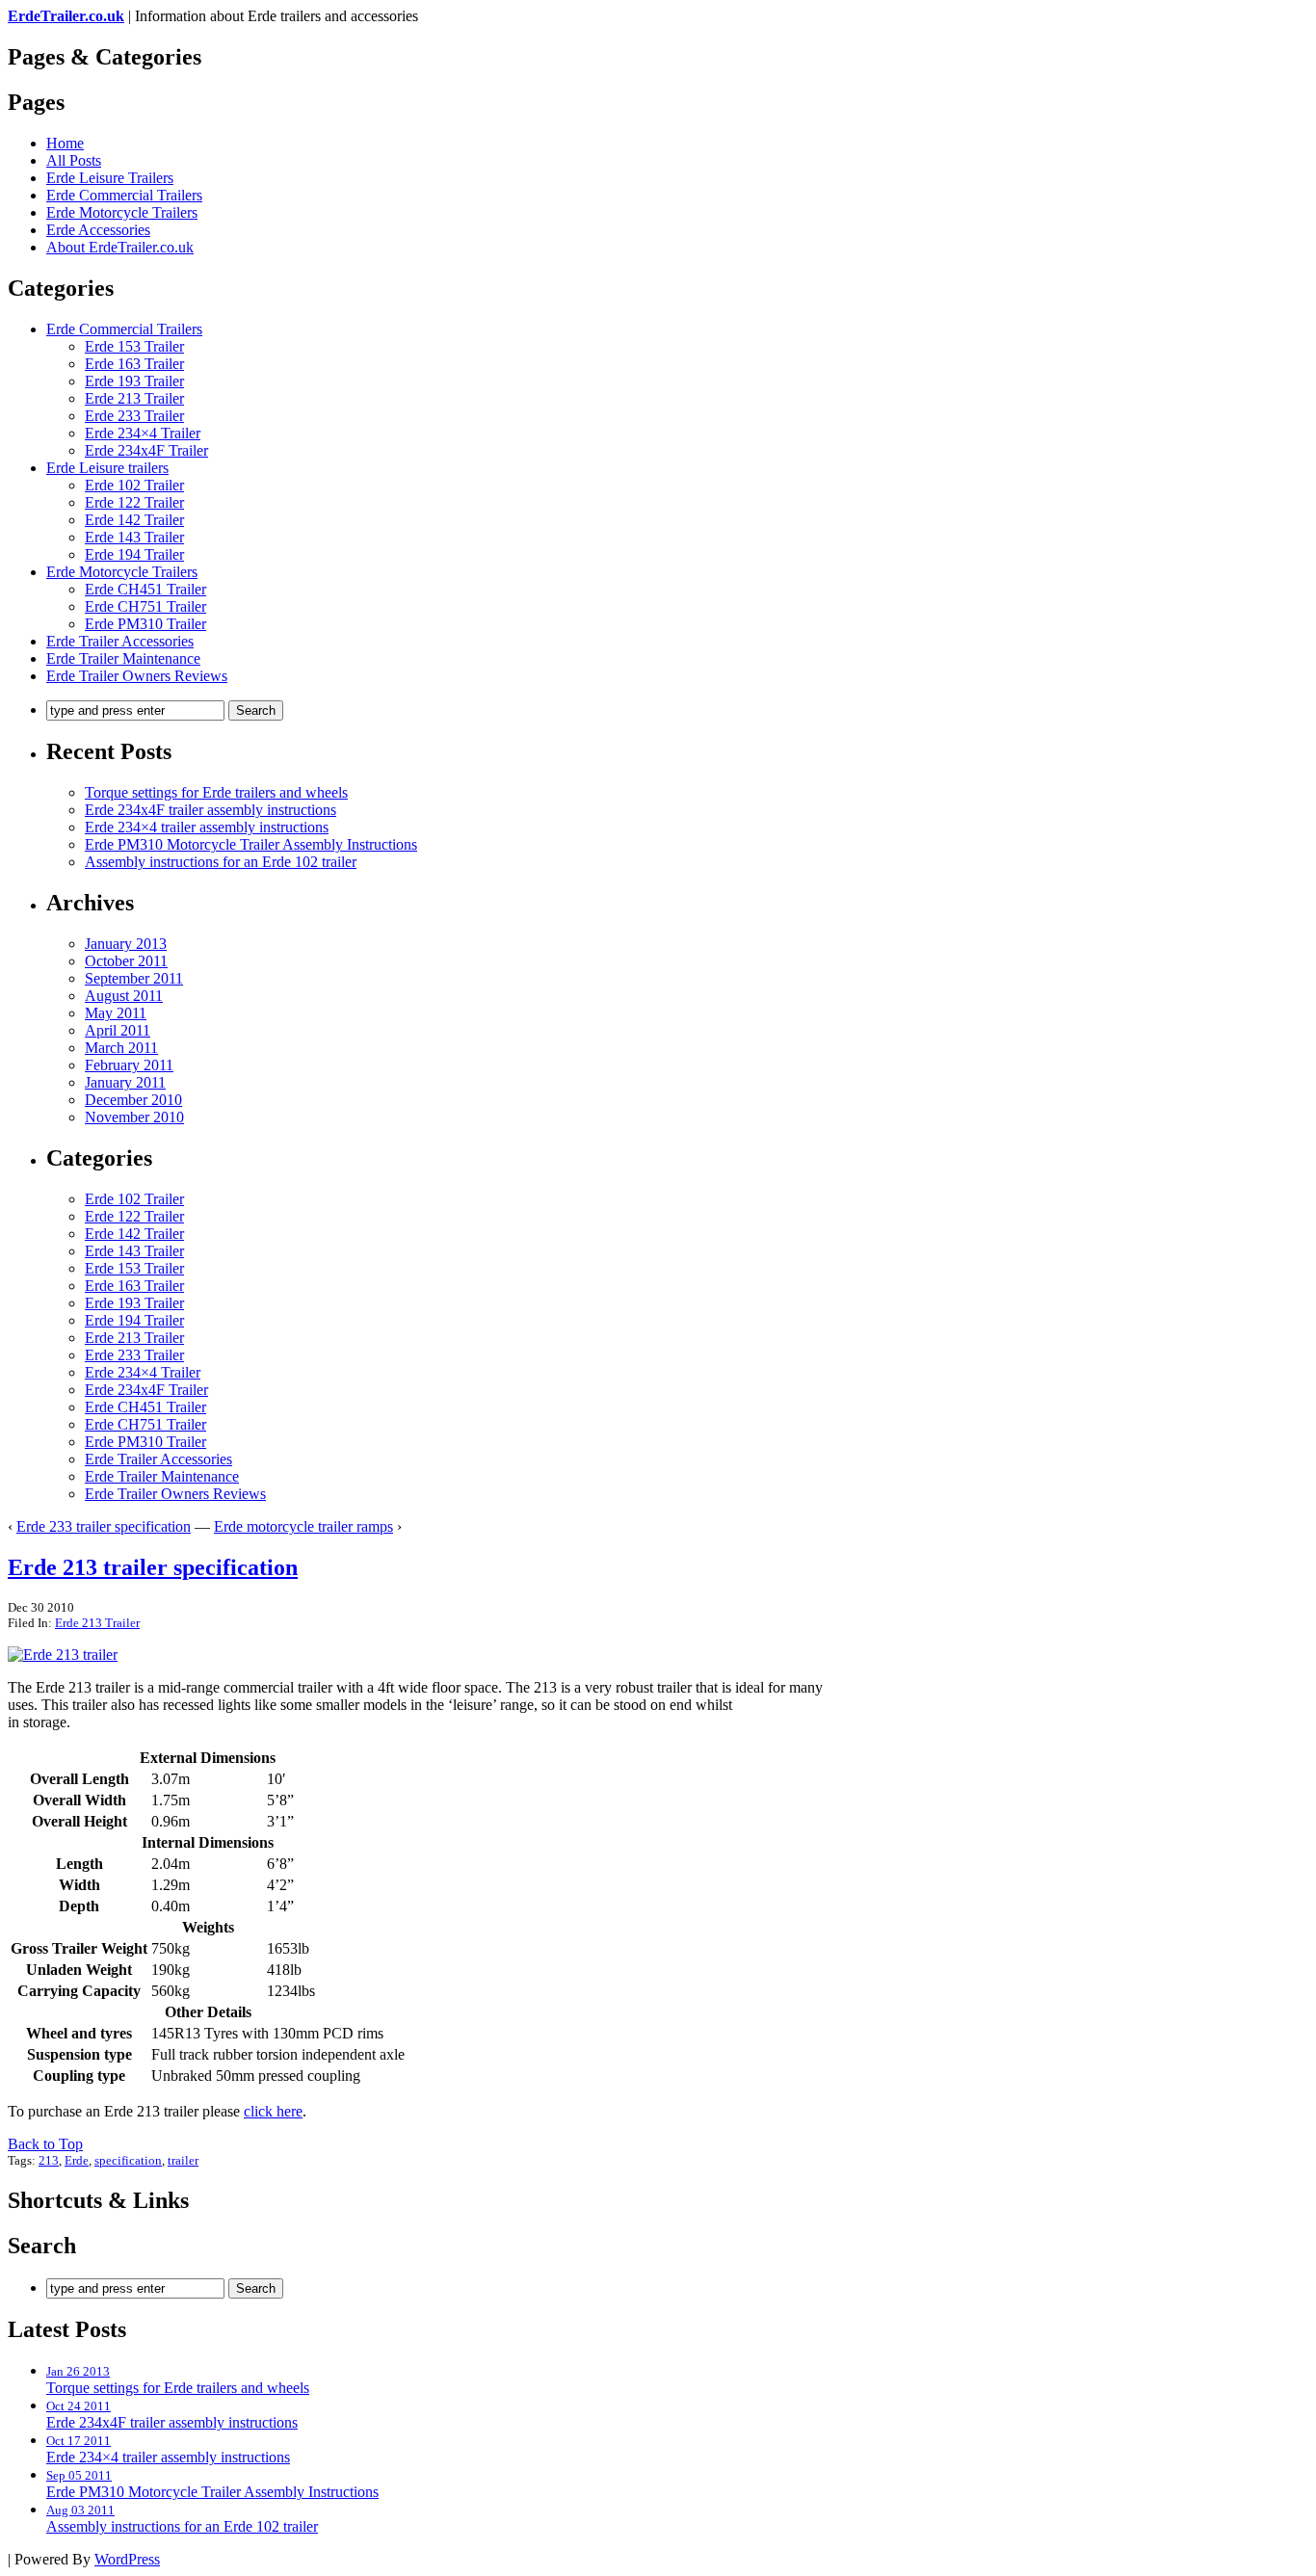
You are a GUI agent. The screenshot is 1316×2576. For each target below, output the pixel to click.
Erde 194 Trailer (134, 554)
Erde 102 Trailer (134, 485)
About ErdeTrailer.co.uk (120, 247)
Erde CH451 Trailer (145, 589)
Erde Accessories (98, 230)
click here (273, 2111)
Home (65, 143)
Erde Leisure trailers (107, 468)
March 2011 (121, 1048)
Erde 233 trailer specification (104, 1526)
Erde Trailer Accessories (120, 641)
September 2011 (134, 978)
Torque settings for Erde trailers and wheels (216, 792)
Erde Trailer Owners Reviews (137, 676)
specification (128, 2160)
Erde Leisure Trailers (110, 178)
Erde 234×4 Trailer (143, 433)
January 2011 (125, 1082)
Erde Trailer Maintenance (123, 658)
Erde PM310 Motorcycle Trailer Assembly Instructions (251, 844)
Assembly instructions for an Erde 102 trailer (221, 862)
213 (49, 2160)
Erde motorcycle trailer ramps (303, 1526)
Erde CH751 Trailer (145, 606)
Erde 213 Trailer (134, 398)
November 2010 (134, 1117)
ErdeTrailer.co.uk (66, 16)
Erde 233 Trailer (134, 416)
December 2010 (133, 1100)
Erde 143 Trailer (134, 537)
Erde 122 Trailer (134, 502)
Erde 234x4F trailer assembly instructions (211, 810)
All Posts (74, 160)
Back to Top (45, 2144)
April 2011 (118, 1030)
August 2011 (124, 996)
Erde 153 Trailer (134, 346)
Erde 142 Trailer (134, 520)
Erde (77, 2160)
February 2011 (129, 1065)
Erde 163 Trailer (134, 364)
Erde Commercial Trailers (124, 195)
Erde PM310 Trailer (145, 624)
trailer (183, 2160)
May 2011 (116, 1013)
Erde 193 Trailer (134, 381)
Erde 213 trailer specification (153, 1567)
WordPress (127, 2559)
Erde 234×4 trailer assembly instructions (207, 827)
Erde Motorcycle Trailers (122, 212)
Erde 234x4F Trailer (146, 450)
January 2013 (126, 944)
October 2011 (126, 961)
